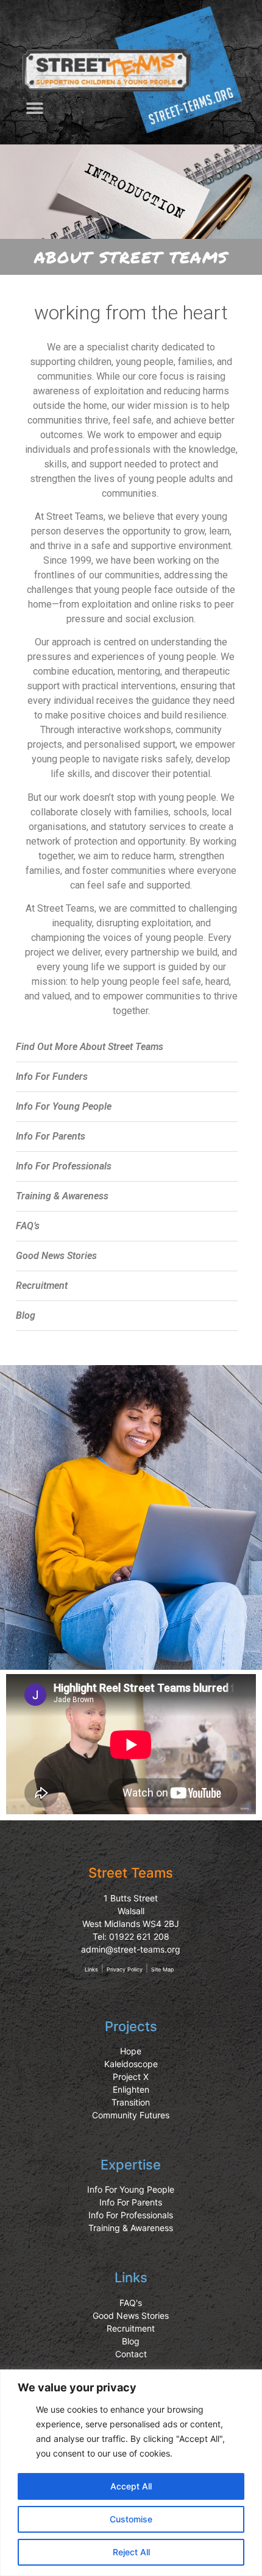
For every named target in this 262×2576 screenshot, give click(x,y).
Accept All (131, 2486)
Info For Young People (64, 1106)
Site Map (162, 1969)
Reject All (131, 2552)
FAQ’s (28, 1226)
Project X (131, 2077)
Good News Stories (56, 1256)
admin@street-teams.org (131, 1949)
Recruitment (42, 1286)
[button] (34, 108)
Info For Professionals (64, 1166)
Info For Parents (51, 1136)
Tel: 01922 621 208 (131, 1936)
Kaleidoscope (131, 2064)
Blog (26, 1315)
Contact (131, 2354)
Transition (131, 2102)
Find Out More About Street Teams (90, 1047)
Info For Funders (52, 1077)
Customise (131, 2519)
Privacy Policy (125, 1969)
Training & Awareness (62, 1196)
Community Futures (131, 2115)
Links (91, 1969)
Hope (131, 2051)
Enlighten (131, 2089)
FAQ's (131, 2303)
